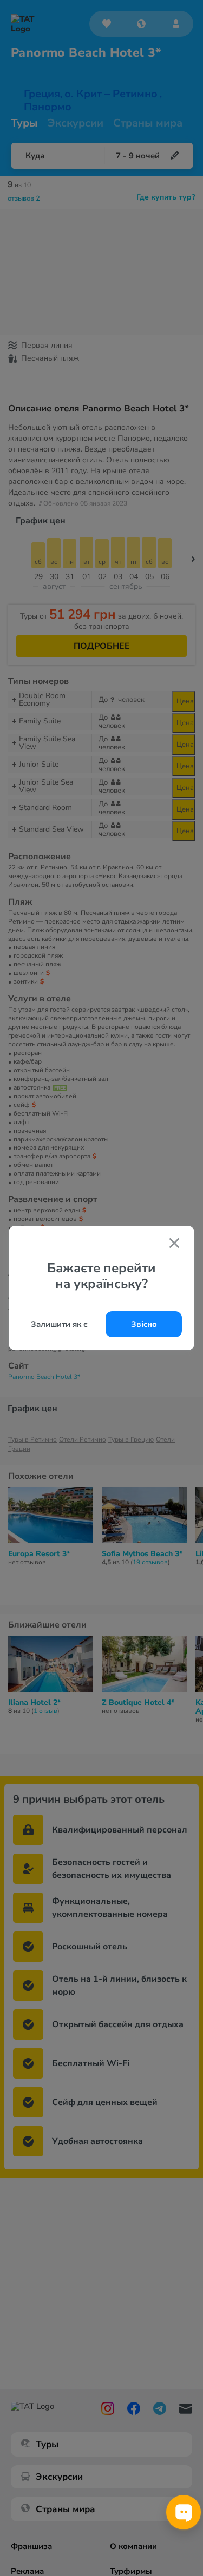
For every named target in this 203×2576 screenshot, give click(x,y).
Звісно (144, 1324)
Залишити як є (59, 1324)
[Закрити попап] (174, 1244)
